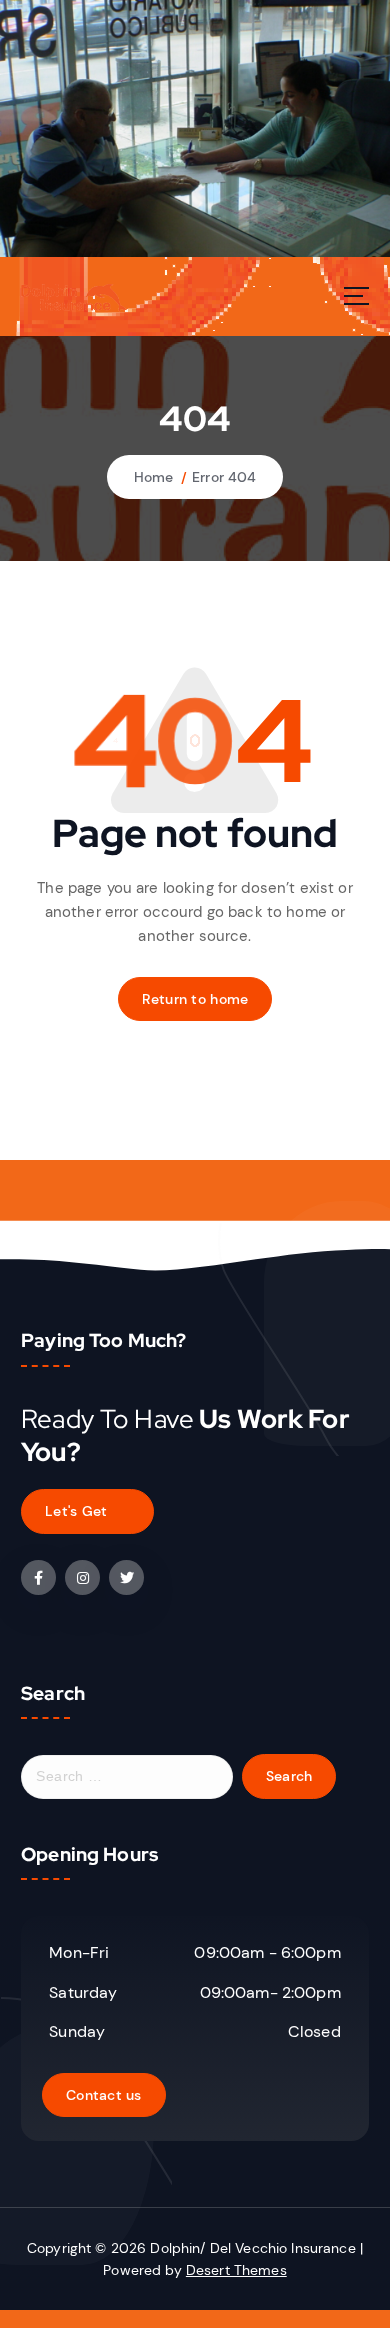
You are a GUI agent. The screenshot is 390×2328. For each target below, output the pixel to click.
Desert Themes (236, 2270)
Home (154, 477)
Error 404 (224, 477)
